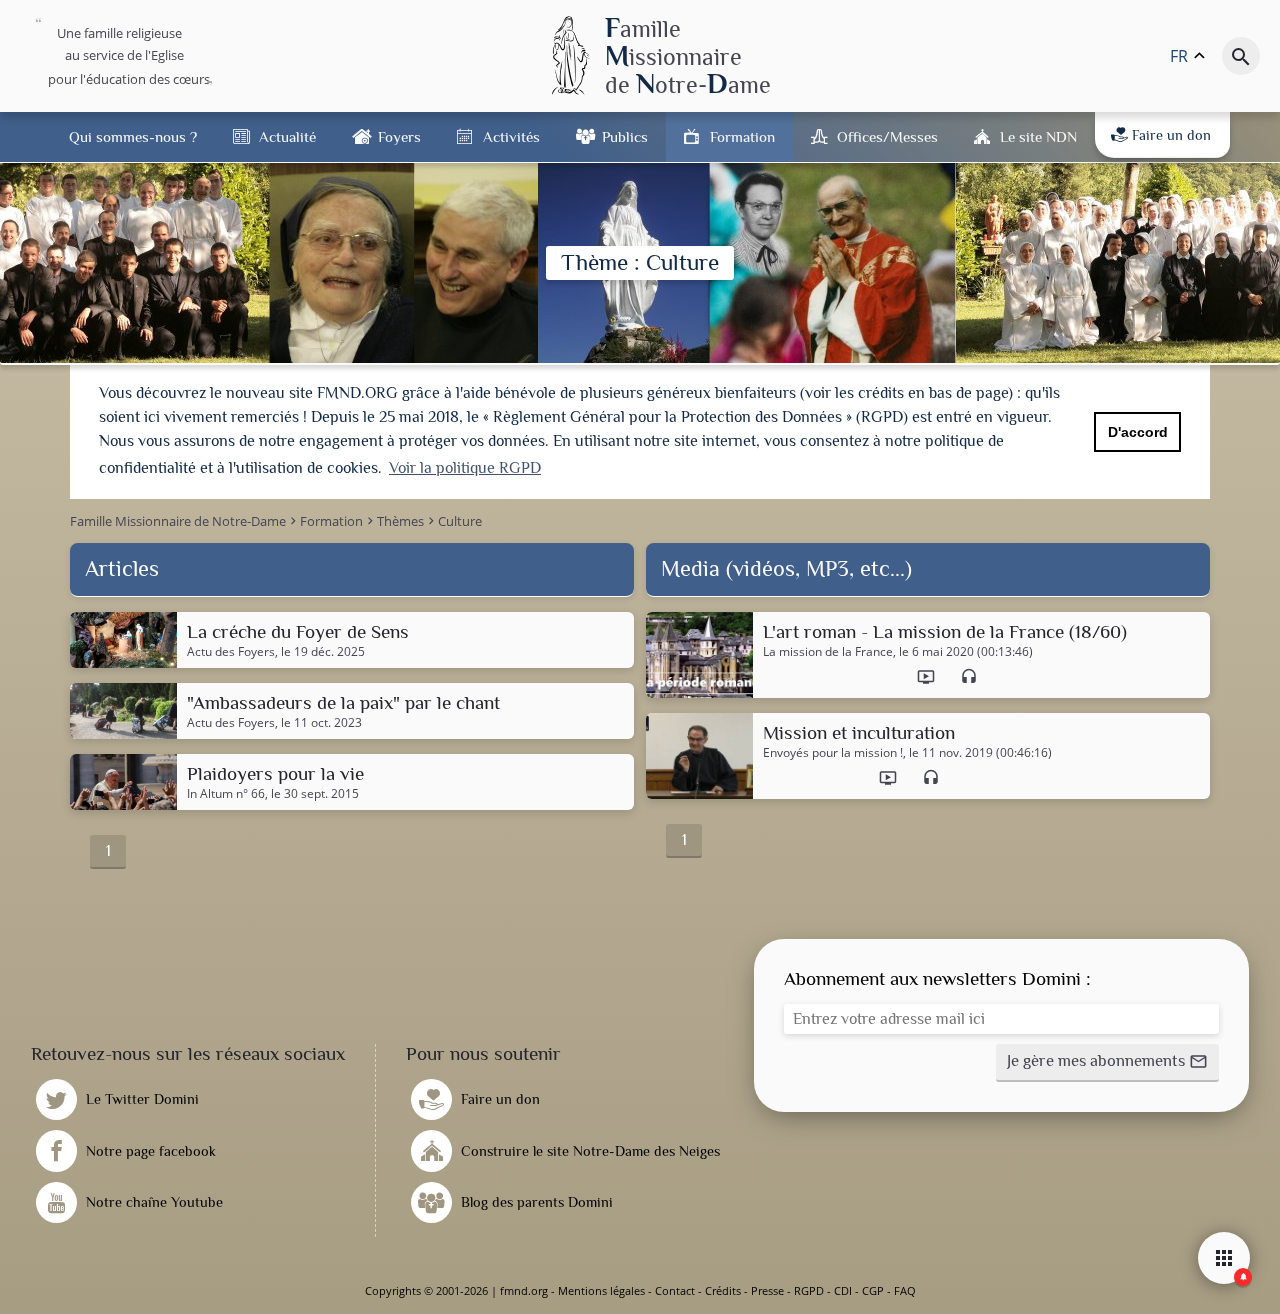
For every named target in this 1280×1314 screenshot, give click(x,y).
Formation (742, 136)
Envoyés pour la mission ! (833, 753)
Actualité (287, 136)
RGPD (809, 1290)
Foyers (399, 136)
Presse (767, 1290)
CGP (873, 1290)
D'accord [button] (1138, 432)
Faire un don (1171, 135)
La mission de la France (828, 652)
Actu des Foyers (231, 652)
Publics (625, 136)
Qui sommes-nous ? (133, 136)
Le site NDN (1038, 136)
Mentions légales (601, 1290)
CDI (843, 1290)
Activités (511, 136)
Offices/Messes (887, 136)
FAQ (905, 1290)
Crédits (723, 1290)
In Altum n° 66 (226, 794)
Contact (675, 1290)
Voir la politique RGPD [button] (465, 468)
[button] (1107, 1063)
